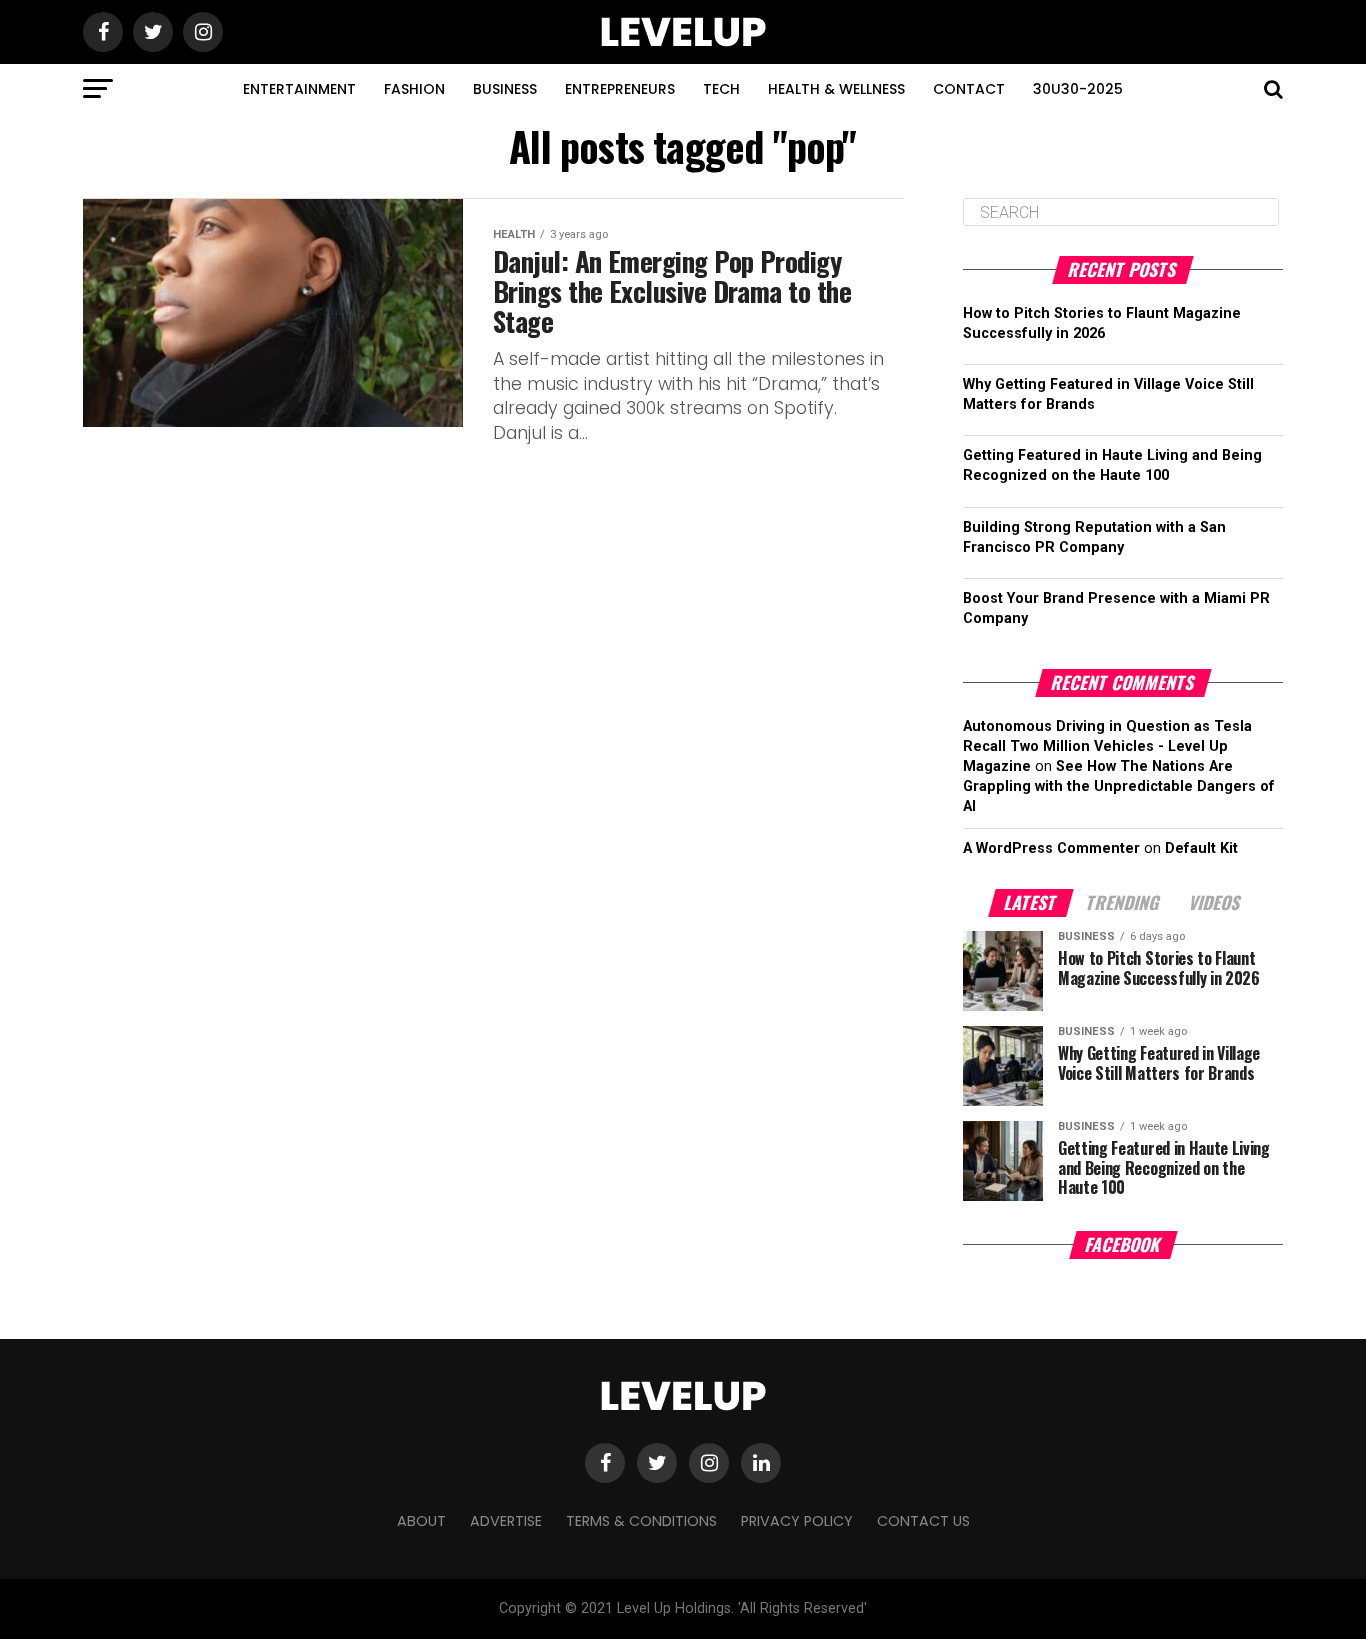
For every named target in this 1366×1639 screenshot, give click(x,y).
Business (505, 89)
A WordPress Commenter (1051, 848)
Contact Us (923, 1521)
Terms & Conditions (641, 1521)
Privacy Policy (797, 1521)
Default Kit (1201, 848)
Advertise (506, 1521)
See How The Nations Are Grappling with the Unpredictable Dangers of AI (1119, 786)
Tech (721, 89)
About (421, 1521)
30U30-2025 (1078, 89)
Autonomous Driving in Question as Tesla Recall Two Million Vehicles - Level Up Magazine (1107, 746)
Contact (969, 89)
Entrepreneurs (620, 89)
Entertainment (299, 89)
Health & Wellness (836, 89)
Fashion (414, 89)
